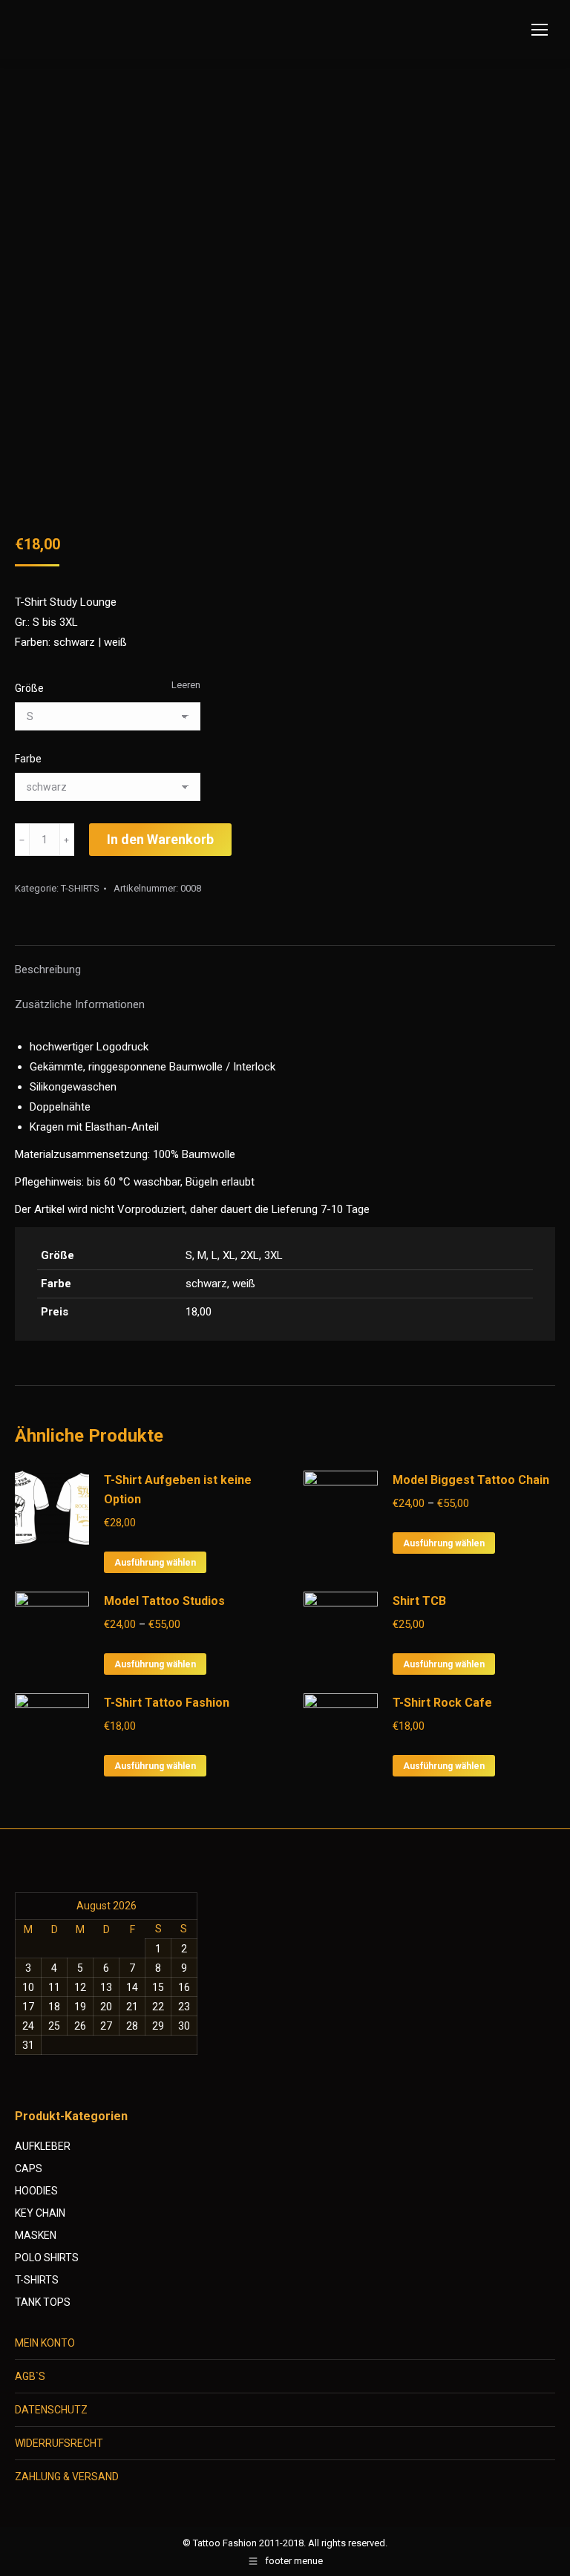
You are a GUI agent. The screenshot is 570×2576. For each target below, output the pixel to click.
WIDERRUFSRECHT (59, 2443)
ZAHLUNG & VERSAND (67, 2477)
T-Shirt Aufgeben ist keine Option (178, 1490)
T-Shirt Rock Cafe (442, 1703)
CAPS (29, 2168)
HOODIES (36, 2191)
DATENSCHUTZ (51, 2410)
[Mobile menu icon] (540, 30)
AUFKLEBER (43, 2146)
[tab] (285, 962)
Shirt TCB (419, 1601)
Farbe (28, 759)
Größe (29, 688)
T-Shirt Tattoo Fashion (167, 1703)
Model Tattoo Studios (164, 1601)
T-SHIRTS (80, 888)
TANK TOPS (43, 2302)
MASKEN (36, 2235)
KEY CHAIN (40, 2213)
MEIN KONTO (45, 2343)
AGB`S (30, 2376)
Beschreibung (48, 970)
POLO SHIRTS (47, 2258)
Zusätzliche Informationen (80, 1004)
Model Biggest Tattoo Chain (471, 1480)
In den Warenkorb (160, 839)
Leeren (186, 685)
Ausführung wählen (155, 1563)
